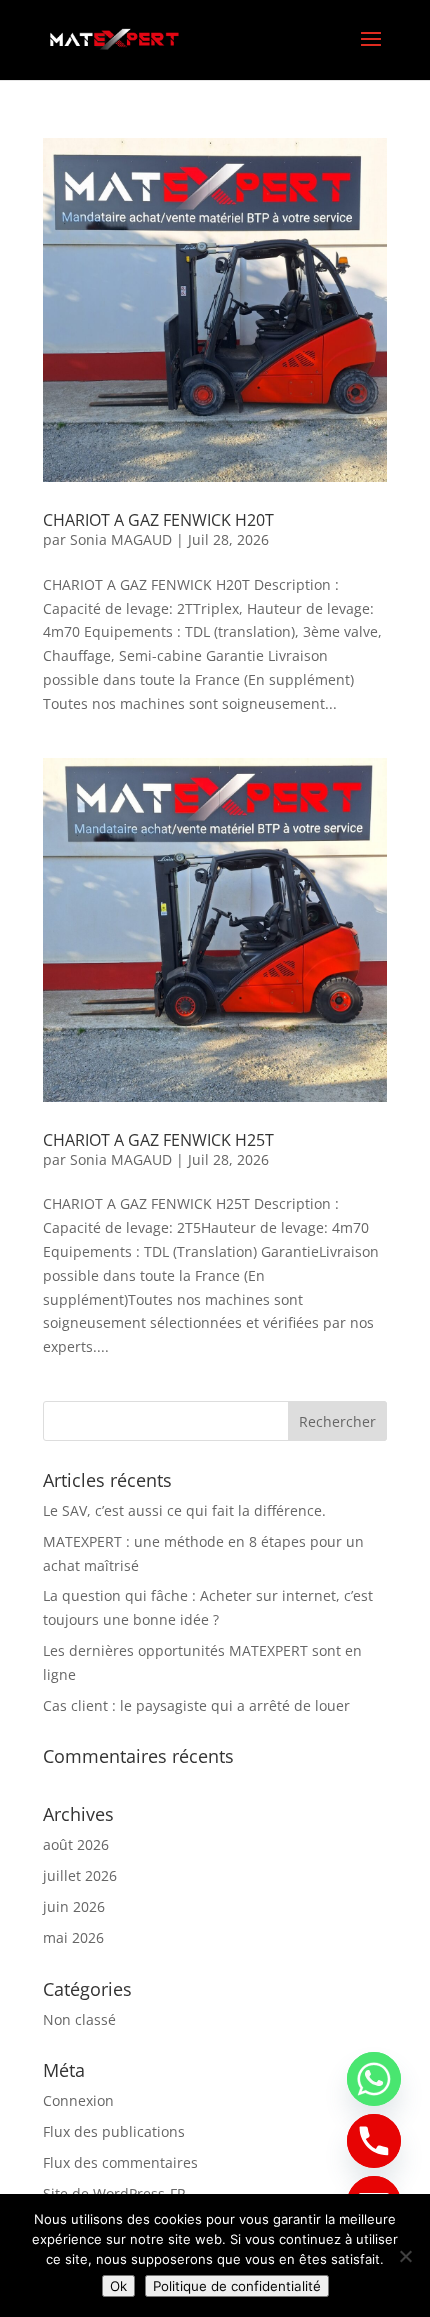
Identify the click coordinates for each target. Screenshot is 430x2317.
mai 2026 (73, 1937)
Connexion (78, 2100)
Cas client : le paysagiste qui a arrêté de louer (196, 1705)
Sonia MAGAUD (121, 539)
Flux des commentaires (120, 2162)
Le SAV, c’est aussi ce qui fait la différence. (184, 1510)
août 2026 (76, 1844)
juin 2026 (74, 1906)
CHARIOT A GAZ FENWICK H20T (158, 520)
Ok (118, 2286)
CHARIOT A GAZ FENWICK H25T (158, 1140)
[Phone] (374, 2141)
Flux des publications (114, 2131)
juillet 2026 (80, 1875)
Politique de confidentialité (237, 2286)
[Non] (405, 2256)
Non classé (79, 2019)
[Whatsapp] (374, 2079)
